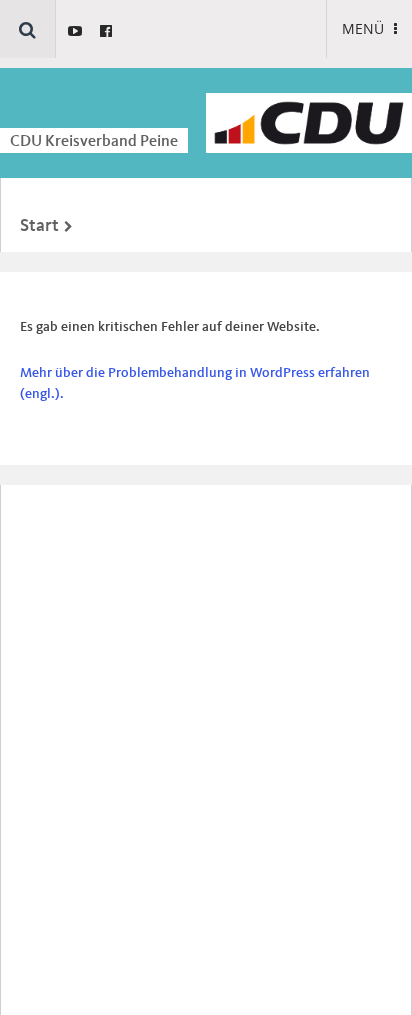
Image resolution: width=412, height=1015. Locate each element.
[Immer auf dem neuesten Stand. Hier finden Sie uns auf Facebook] (106, 31)
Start (39, 226)
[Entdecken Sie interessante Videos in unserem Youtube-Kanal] (75, 31)
